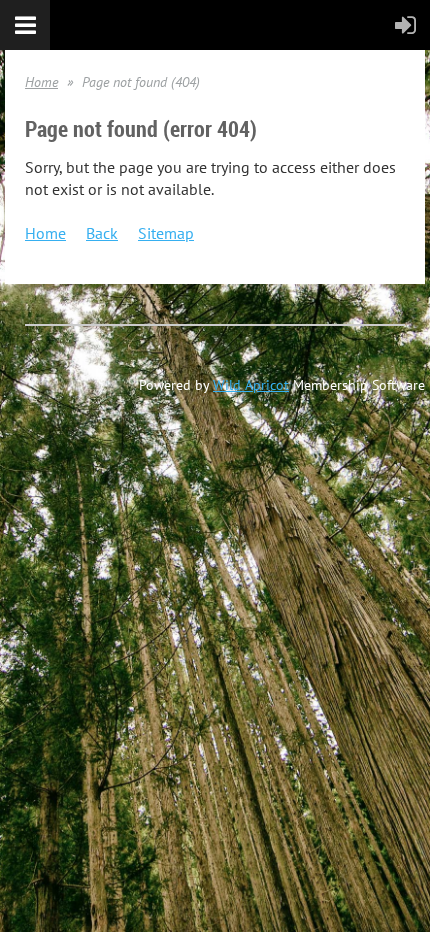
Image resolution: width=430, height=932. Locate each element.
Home (41, 82)
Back (102, 233)
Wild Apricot (251, 385)
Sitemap (166, 233)
